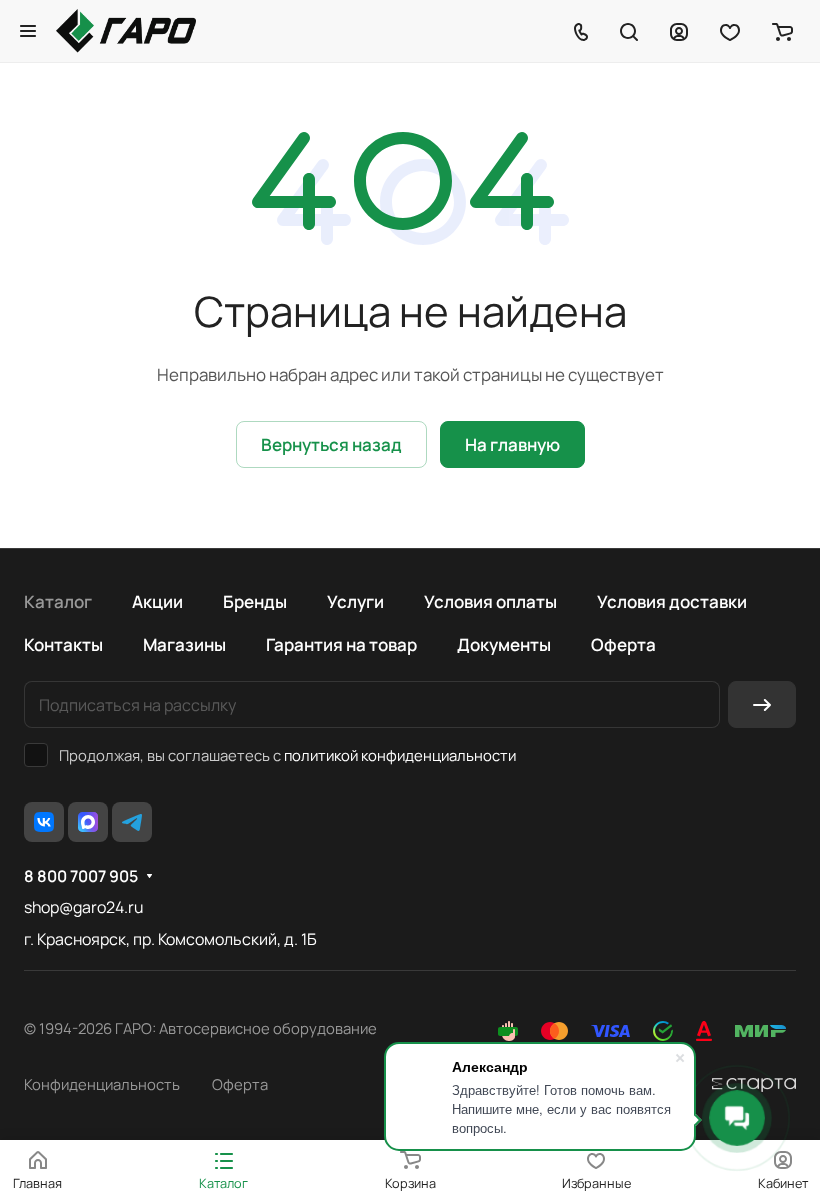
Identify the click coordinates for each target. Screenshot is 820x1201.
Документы (504, 644)
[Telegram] (132, 822)
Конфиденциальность (102, 1084)
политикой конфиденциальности (400, 755)
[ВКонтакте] (44, 822)
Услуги (355, 601)
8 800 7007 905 (81, 876)
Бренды (255, 601)
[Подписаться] (762, 704)
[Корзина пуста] (782, 31)
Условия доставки (672, 601)
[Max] (88, 822)
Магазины (184, 644)
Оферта (623, 644)
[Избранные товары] (730, 31)
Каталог (58, 601)
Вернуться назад (331, 444)
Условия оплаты (490, 601)
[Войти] (679, 31)
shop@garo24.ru (83, 907)
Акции (157, 601)
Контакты (63, 644)
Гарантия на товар (341, 644)
